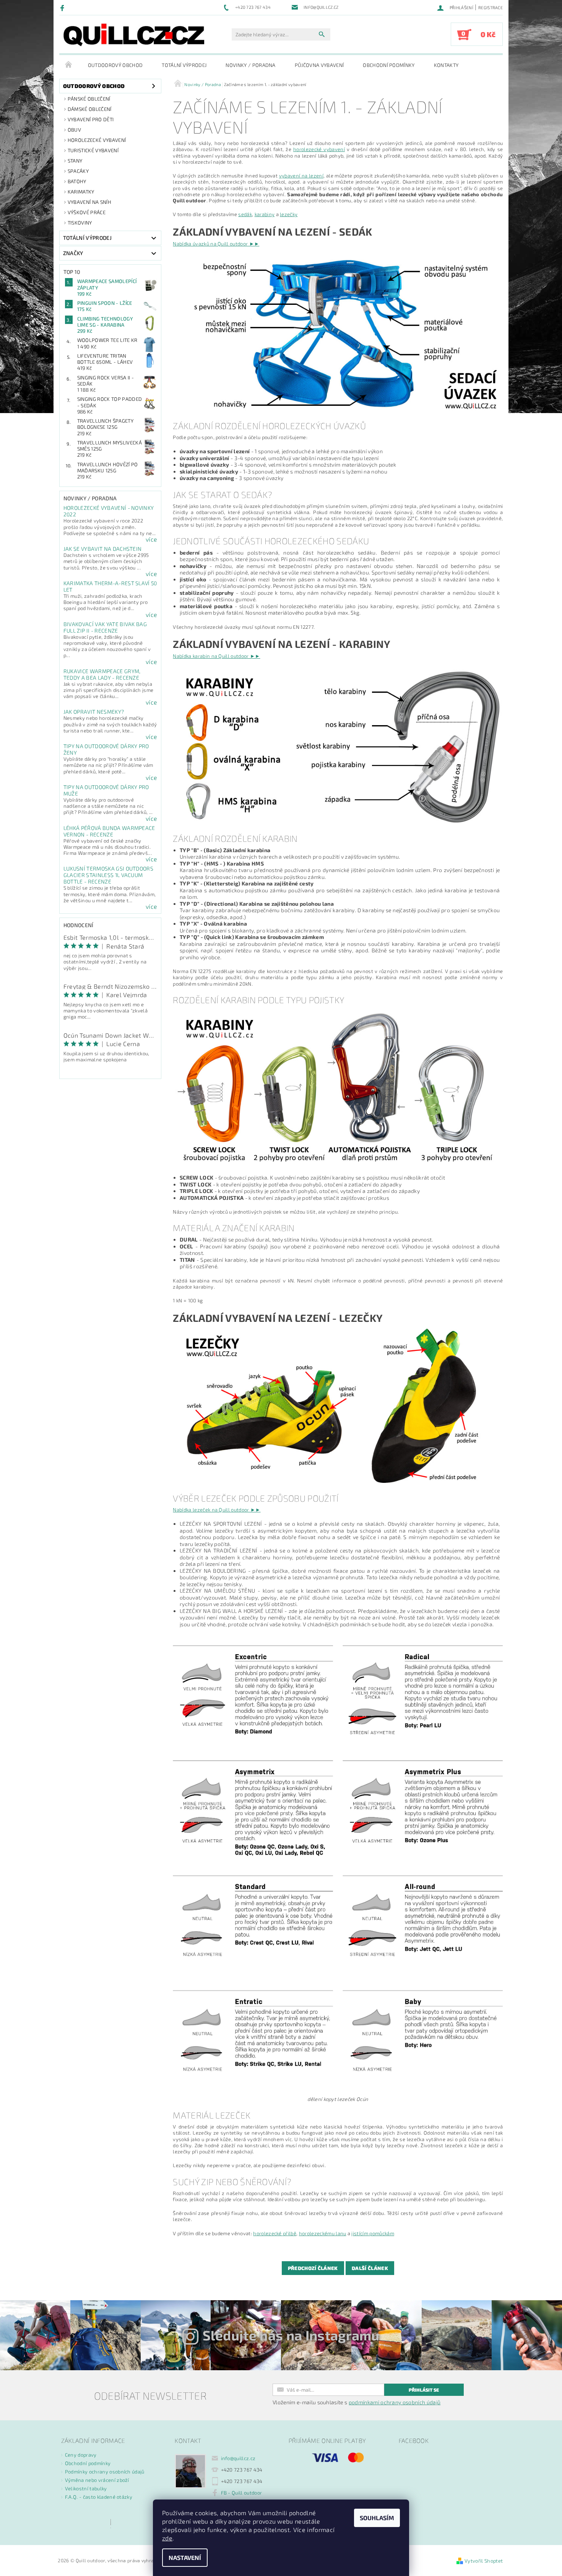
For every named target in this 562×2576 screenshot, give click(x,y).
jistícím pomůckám (373, 2233)
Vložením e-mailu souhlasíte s (357, 2402)
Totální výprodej (184, 65)
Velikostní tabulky (86, 2488)
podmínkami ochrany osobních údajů (395, 2402)
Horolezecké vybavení (97, 140)
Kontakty (446, 65)
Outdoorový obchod (115, 65)
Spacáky (78, 171)
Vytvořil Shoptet (484, 2561)
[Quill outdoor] (134, 35)
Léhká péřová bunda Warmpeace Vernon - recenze (109, 831)
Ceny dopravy (81, 2455)
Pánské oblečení (89, 99)
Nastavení (185, 2557)
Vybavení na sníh (89, 202)
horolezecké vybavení (319, 149)
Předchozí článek (313, 2268)
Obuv (74, 130)
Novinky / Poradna (250, 65)
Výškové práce (87, 212)
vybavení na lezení (301, 176)
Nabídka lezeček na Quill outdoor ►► (217, 1510)
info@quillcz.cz (238, 2458)
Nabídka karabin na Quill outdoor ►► (216, 656)
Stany (75, 161)
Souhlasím (377, 2518)
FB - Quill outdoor (242, 2493)
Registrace (491, 7)
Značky (73, 253)
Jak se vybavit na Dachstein (103, 549)
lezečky (289, 214)
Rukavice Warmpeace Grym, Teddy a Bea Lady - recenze (102, 674)
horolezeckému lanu (323, 2233)
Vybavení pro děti (91, 119)
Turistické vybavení (93, 150)
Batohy (77, 181)
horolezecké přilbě (275, 2233)
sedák (245, 214)
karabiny (265, 214)
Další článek (370, 2268)
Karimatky (81, 192)
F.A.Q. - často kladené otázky (99, 2497)
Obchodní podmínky (389, 65)
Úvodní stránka (69, 65)
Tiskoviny (80, 223)
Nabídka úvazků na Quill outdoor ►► (216, 244)
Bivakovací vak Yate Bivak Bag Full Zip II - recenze (105, 627)
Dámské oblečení (90, 109)
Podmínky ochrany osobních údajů (105, 2472)
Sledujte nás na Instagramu (291, 2335)
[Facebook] (63, 8)
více (151, 539)
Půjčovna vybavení (319, 65)
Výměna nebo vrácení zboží (97, 2480)
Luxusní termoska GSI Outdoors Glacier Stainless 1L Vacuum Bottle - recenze (108, 875)
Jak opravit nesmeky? (94, 712)
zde (167, 2538)
